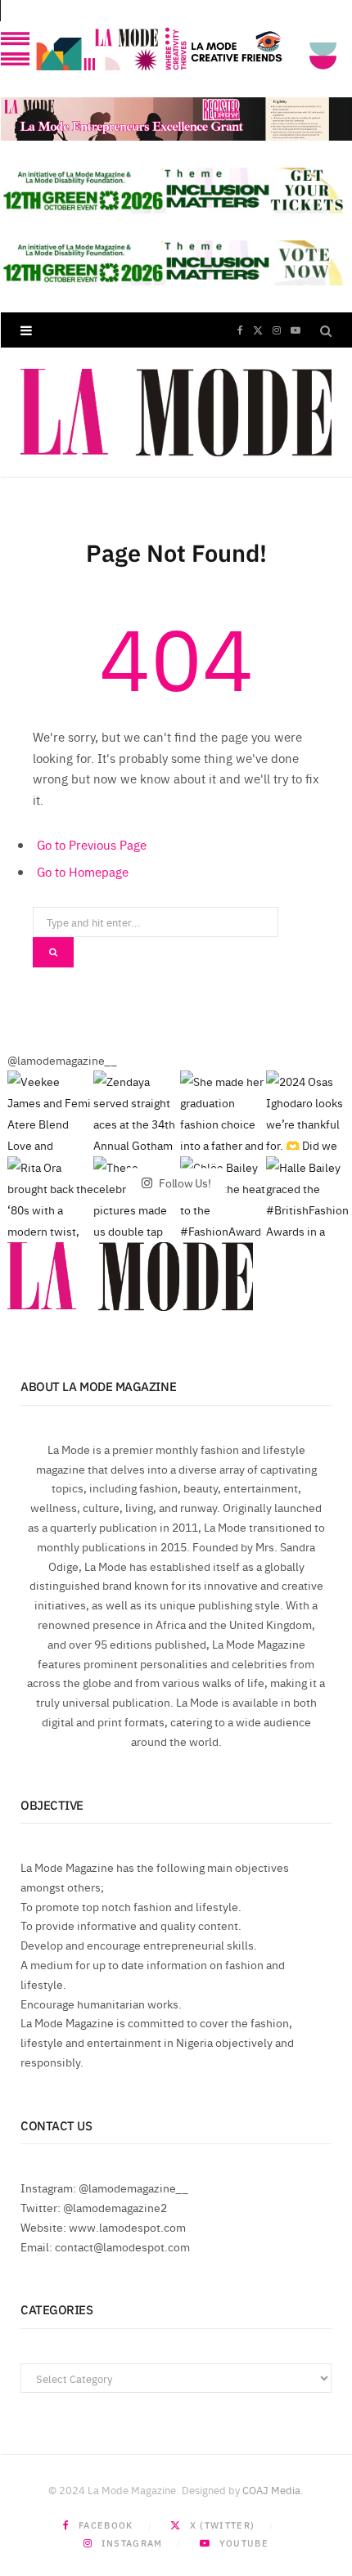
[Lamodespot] (176, 413)
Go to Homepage (83, 871)
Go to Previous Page (92, 844)
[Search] (326, 330)
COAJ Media (271, 2489)
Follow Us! (183, 1183)
